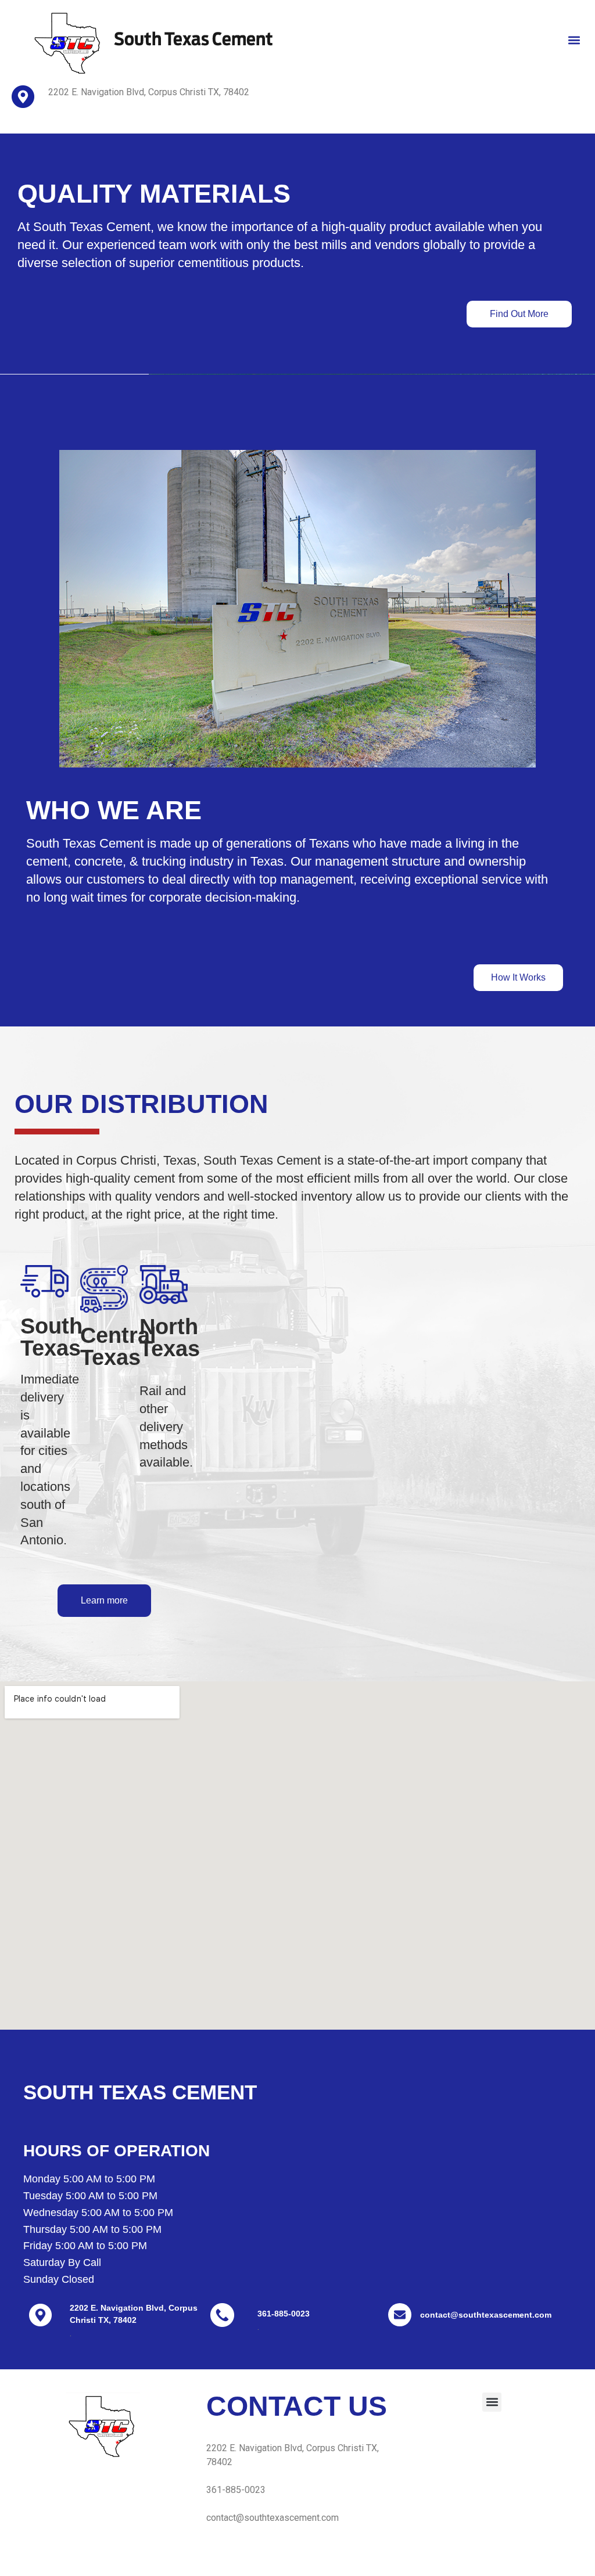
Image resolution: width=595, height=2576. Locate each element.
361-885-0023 (284, 2314)
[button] (574, 40)
